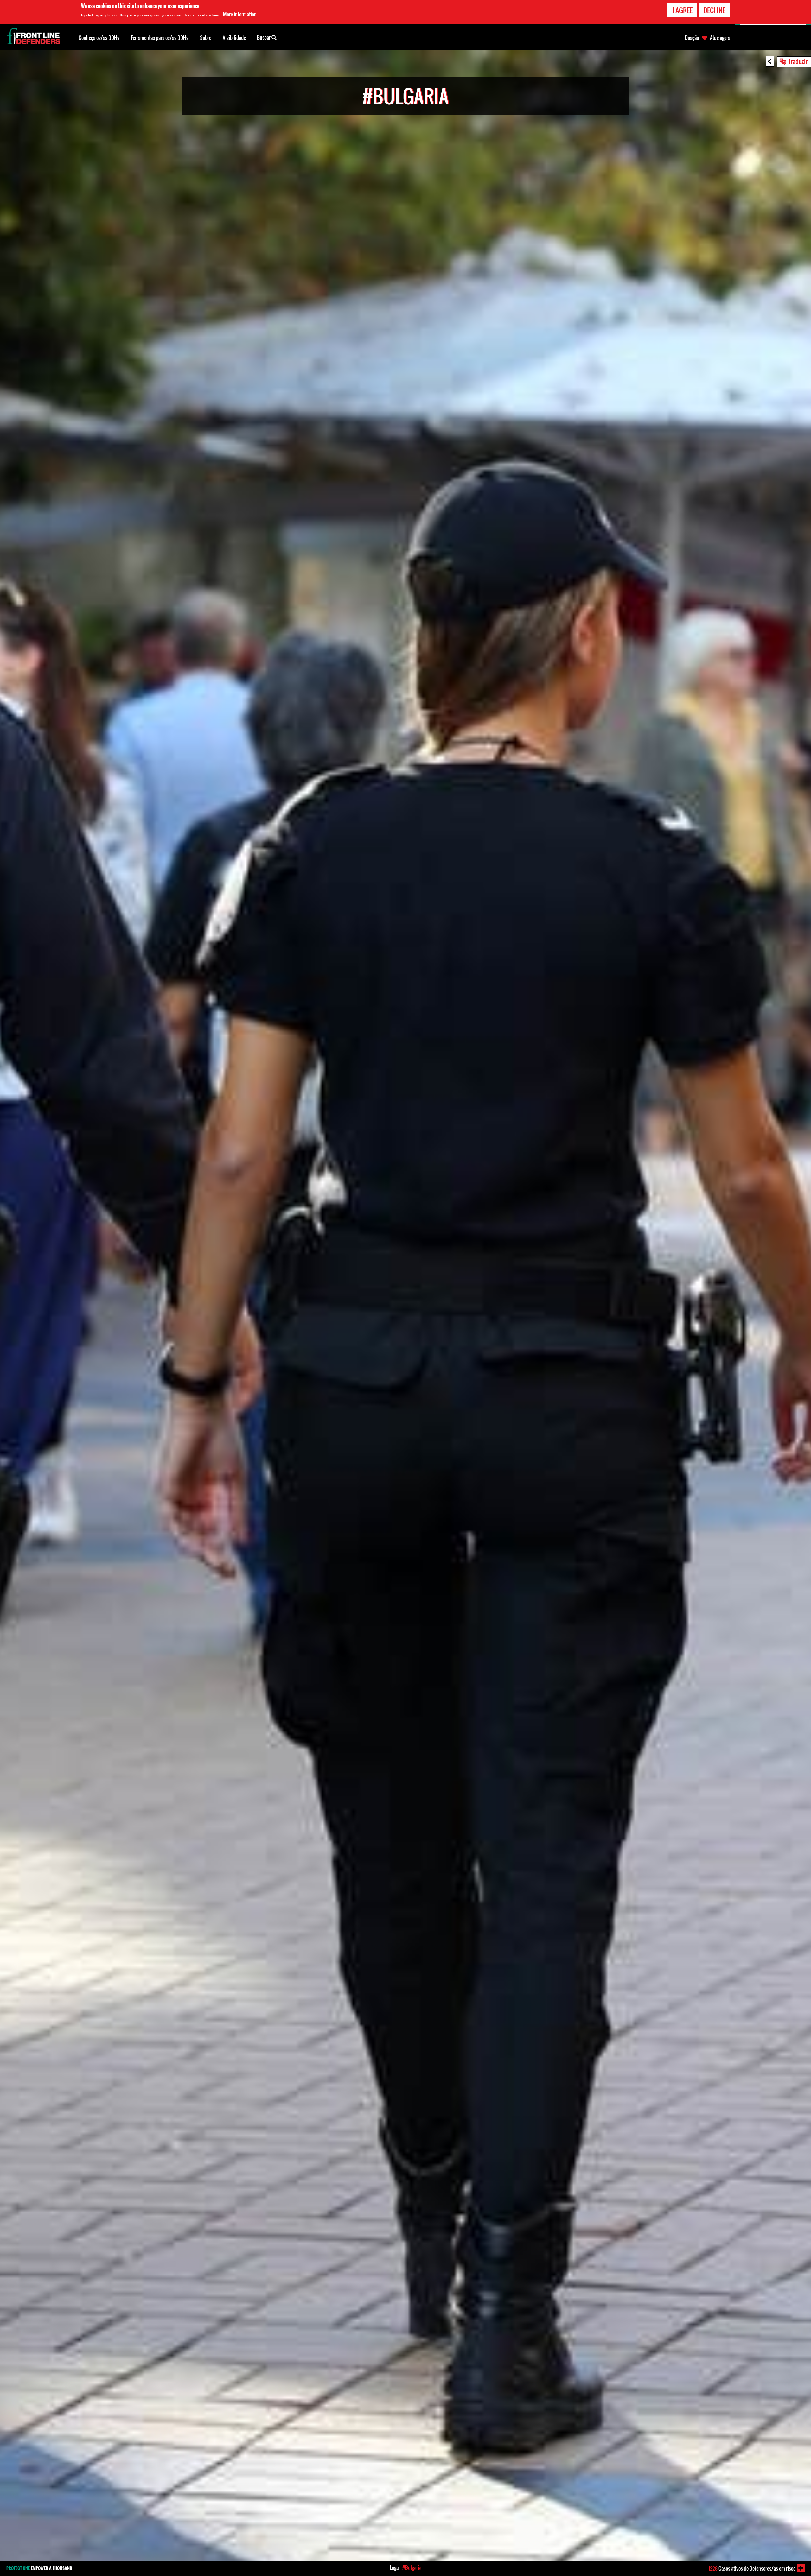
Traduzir (798, 61)
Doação (692, 38)
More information (240, 14)
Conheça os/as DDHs (99, 38)
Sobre (206, 38)
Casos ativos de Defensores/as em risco (752, 2568)
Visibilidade (234, 38)
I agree (682, 10)
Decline (714, 10)
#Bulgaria (412, 2567)
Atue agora (720, 38)
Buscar (264, 37)
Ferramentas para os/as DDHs (160, 38)
